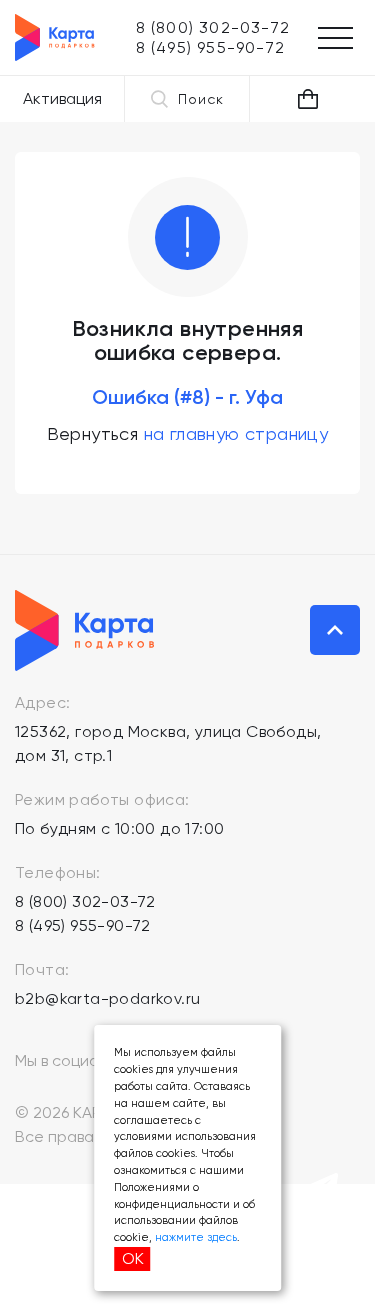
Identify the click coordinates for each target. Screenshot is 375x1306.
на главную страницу (236, 433)
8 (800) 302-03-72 (85, 901)
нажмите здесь (196, 1237)
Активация (62, 98)
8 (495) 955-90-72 (83, 925)
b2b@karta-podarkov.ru (107, 998)
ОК (133, 1258)
